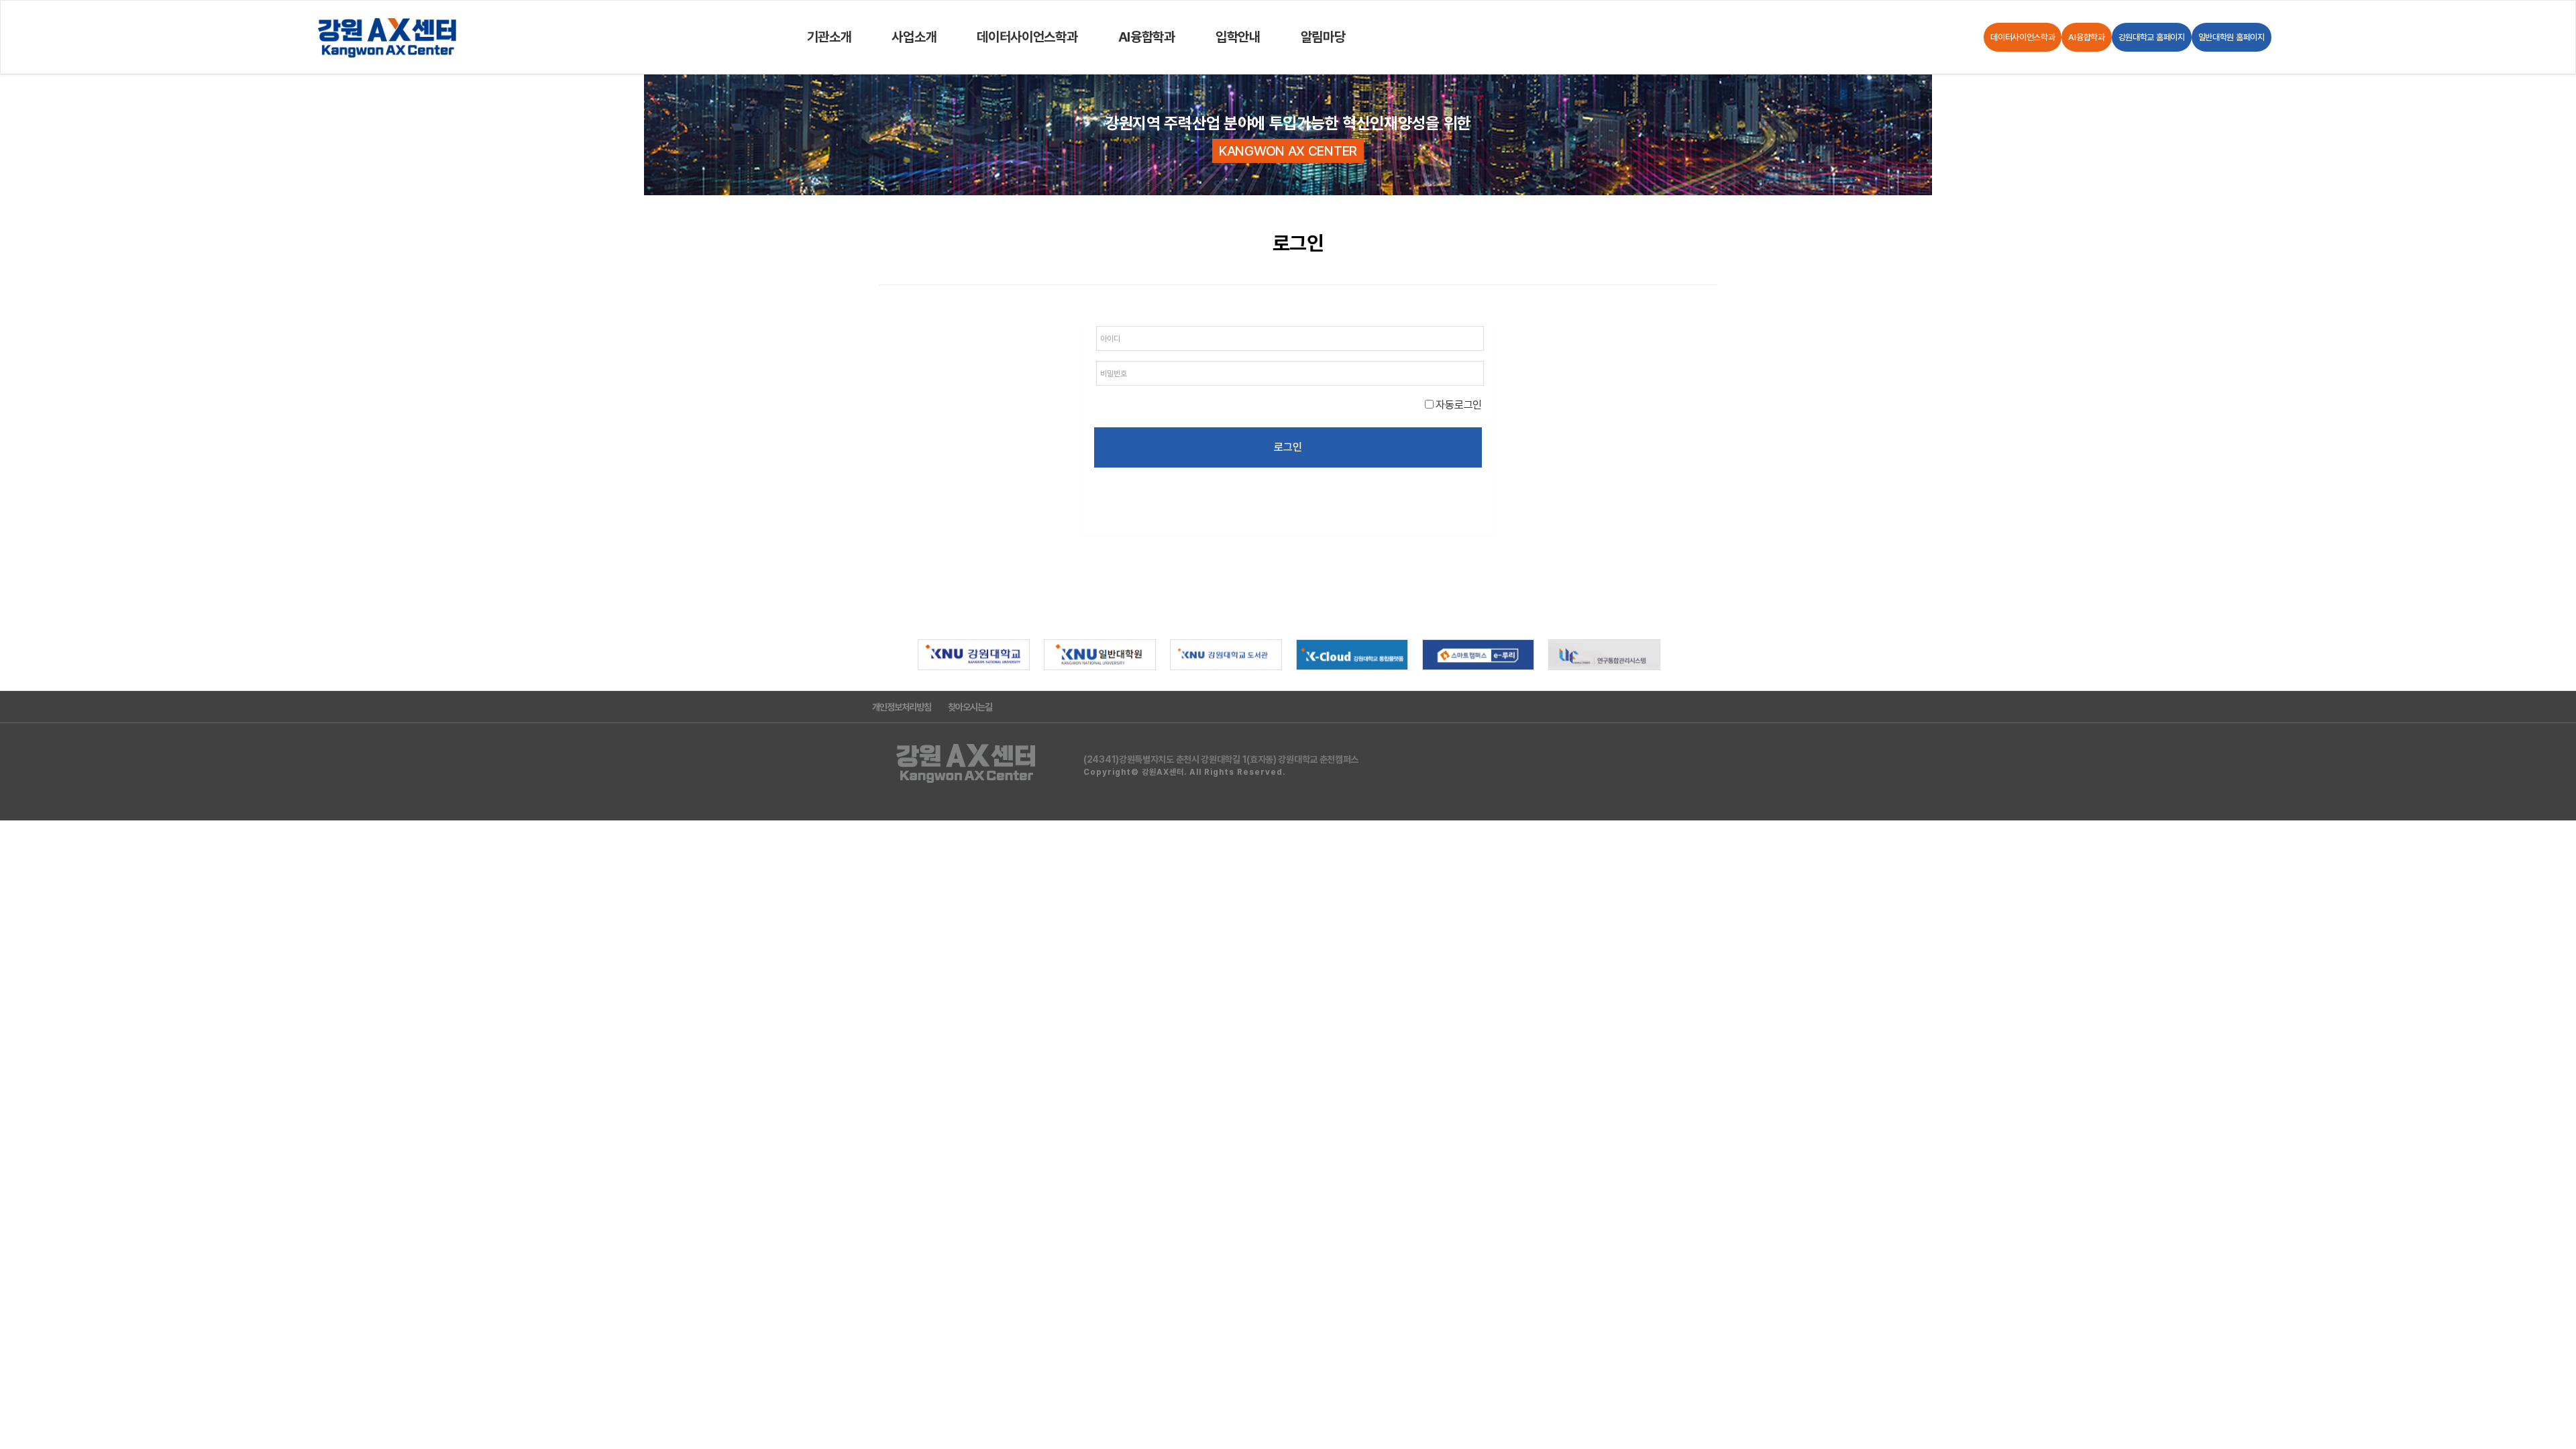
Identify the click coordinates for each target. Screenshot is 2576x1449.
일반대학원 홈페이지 (2232, 37)
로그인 (1288, 447)
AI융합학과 (1147, 37)
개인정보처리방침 (902, 707)
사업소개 (914, 37)
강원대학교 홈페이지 (2152, 37)
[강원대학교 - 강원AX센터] (388, 37)
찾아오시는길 (970, 707)
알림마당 (1323, 37)
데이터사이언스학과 (1027, 37)
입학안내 (1238, 37)
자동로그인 (1458, 405)
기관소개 (829, 37)
